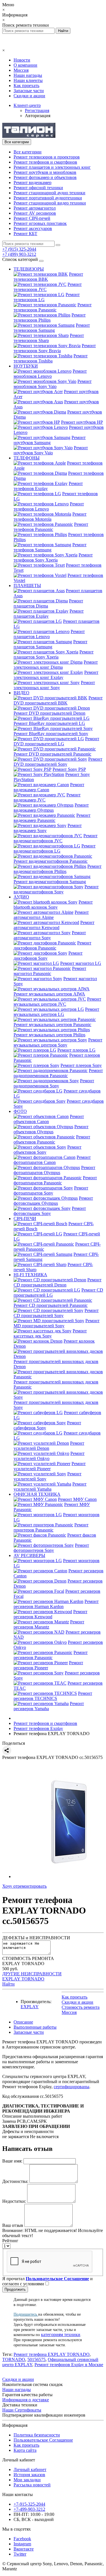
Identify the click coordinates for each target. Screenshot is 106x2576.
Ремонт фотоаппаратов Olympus (54, 1170)
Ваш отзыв (13, 2225)
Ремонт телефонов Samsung (50, 547)
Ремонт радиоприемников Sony (54, 1083)
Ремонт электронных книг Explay (56, 675)
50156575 (36, 2359)
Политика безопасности (37, 2435)
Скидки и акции (29, 96)
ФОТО (20, 1111)
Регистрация (37, 110)
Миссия (21, 70)
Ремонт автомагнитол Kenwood (54, 925)
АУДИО (21, 897)
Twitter (20, 2554)
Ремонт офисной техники (38, 188)
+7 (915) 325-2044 (19, 249)
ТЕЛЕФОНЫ (27, 458)
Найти (8, 1984)
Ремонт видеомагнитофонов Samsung (50, 882)
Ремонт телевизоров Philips (50, 317)
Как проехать (26, 86)
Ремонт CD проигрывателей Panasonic (51, 1305)
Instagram (22, 2544)
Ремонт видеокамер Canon (49, 787)
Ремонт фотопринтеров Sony (51, 1548)
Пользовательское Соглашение (43, 2440)
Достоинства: (15, 2181)
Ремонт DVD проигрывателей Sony (58, 762)
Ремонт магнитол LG (81, 963)
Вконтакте (24, 2549)
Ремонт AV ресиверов (35, 213)
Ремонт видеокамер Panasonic (52, 818)
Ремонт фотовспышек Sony (50, 1211)
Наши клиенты (28, 80)
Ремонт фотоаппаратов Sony (51, 1190)
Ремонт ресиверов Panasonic (51, 1655)
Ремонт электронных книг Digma (56, 665)
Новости (22, 60)
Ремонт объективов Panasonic (52, 1139)
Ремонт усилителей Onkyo (49, 1456)
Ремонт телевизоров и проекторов (47, 157)
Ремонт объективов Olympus (51, 1129)
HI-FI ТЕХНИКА (30, 1275)
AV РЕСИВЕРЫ (29, 1555)
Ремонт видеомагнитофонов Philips (58, 869)
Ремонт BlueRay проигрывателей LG (49, 723)
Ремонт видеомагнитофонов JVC (56, 838)
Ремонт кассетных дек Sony (50, 1333)
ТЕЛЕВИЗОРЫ (29, 269)
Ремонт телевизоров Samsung (52, 328)
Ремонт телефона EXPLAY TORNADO (52, 2354)
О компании (25, 65)
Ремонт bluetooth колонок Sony (53, 905)
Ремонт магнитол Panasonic (50, 971)
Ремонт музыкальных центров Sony (58, 1042)
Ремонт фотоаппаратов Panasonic (55, 1180)
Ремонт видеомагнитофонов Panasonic (51, 861)
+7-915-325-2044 (29, 2504)
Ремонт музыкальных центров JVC (57, 1002)
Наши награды (28, 75)
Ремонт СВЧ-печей (32, 218)
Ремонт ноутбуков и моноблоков (45, 172)
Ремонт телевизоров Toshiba (51, 358)
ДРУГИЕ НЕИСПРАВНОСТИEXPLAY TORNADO (32, 1976)
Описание (23, 2022)
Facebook (22, 2539)
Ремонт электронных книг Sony (54, 685)
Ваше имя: (12, 2161)
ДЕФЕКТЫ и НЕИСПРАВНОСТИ (36, 1938)
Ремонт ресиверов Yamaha (49, 1706)
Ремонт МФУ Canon (77, 1499)
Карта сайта (25, 2450)
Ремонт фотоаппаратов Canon (52, 1160)
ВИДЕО (21, 693)
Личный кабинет (30, 2470)
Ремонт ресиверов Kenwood (50, 1614)
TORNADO (14, 2359)
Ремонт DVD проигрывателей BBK (58, 700)
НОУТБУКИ (26, 366)
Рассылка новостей (32, 2485)
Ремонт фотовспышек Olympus (53, 1201)
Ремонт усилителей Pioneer (50, 1466)
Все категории (28, 152)
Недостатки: (14, 2201)
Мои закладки (27, 2480)
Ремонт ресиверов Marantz (49, 1624)
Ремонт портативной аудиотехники (48, 198)
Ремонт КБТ (25, 234)
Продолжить (15, 2289)
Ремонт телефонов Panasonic (51, 527)
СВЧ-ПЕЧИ (25, 1219)
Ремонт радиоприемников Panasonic (58, 1073)
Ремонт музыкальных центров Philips (49, 1035)
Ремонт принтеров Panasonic (51, 1527)
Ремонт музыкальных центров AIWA (49, 994)
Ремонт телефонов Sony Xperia (53, 557)
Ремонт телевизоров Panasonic (53, 307)
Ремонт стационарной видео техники (50, 203)
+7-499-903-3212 (29, 2509)
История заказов (29, 2475)
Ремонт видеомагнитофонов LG (55, 848)
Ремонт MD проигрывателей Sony (57, 1323)
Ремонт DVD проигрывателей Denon (49, 713)
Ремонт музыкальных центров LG (56, 1012)
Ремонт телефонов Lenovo (49, 506)
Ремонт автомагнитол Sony (50, 935)
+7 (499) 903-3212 (19, 254)
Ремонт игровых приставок (40, 223)
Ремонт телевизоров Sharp (49, 338)
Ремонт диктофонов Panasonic (52, 945)
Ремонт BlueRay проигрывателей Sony (51, 734)
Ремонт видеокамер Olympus (51, 808)
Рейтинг (10, 2241)
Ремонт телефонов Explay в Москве (69, 2365)
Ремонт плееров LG (76, 1050)
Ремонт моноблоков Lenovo (50, 374)
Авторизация (38, 116)
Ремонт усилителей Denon (49, 1446)
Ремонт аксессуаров (33, 228)
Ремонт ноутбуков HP (82, 422)
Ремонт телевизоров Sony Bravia (55, 348)
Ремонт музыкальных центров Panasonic (52, 1025)
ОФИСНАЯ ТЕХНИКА (37, 1494)
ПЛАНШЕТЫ (27, 586)
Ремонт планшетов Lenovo (49, 634)
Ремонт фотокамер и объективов (45, 177)
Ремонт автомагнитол (35, 208)
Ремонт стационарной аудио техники (49, 193)
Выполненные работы (35, 2027)
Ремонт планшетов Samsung (50, 644)
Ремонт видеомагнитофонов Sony (56, 889)
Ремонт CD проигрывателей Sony (56, 1313)
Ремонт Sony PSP (69, 769)
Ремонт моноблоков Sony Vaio (53, 384)
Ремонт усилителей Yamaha (50, 1487)
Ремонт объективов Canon (49, 1119)
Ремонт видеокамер (33, 183)
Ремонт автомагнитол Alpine (51, 915)
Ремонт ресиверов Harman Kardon (56, 1604)
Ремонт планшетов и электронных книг (52, 167)
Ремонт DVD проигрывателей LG (56, 741)
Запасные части (29, 91)
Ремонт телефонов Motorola (50, 517)
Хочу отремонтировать (24, 1886)
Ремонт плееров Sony (81, 1065)
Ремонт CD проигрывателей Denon (58, 1282)
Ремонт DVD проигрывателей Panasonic (52, 754)
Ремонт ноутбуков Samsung (50, 440)
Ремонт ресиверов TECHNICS (53, 1696)
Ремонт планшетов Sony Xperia (54, 654)
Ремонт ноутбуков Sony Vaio (51, 450)
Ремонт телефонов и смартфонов (45, 162)
